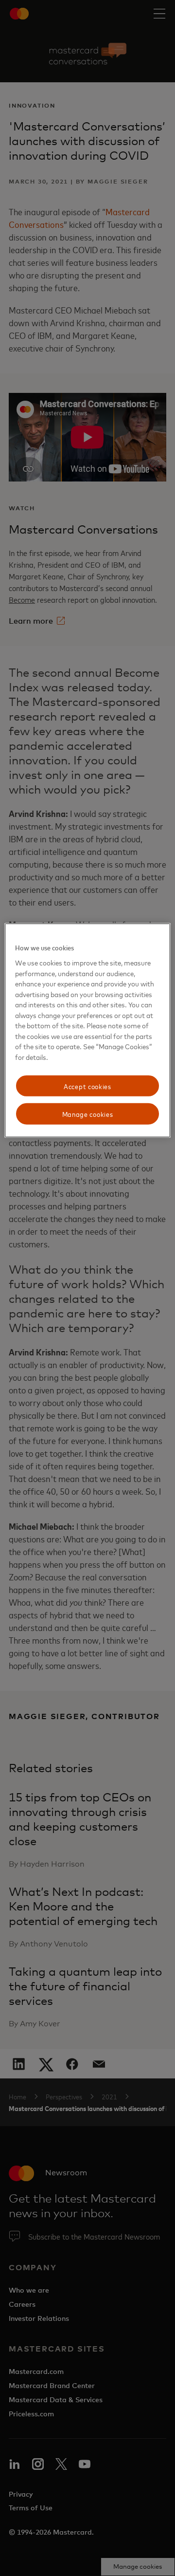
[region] (87, 1030)
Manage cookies (88, 1114)
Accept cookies (87, 1085)
